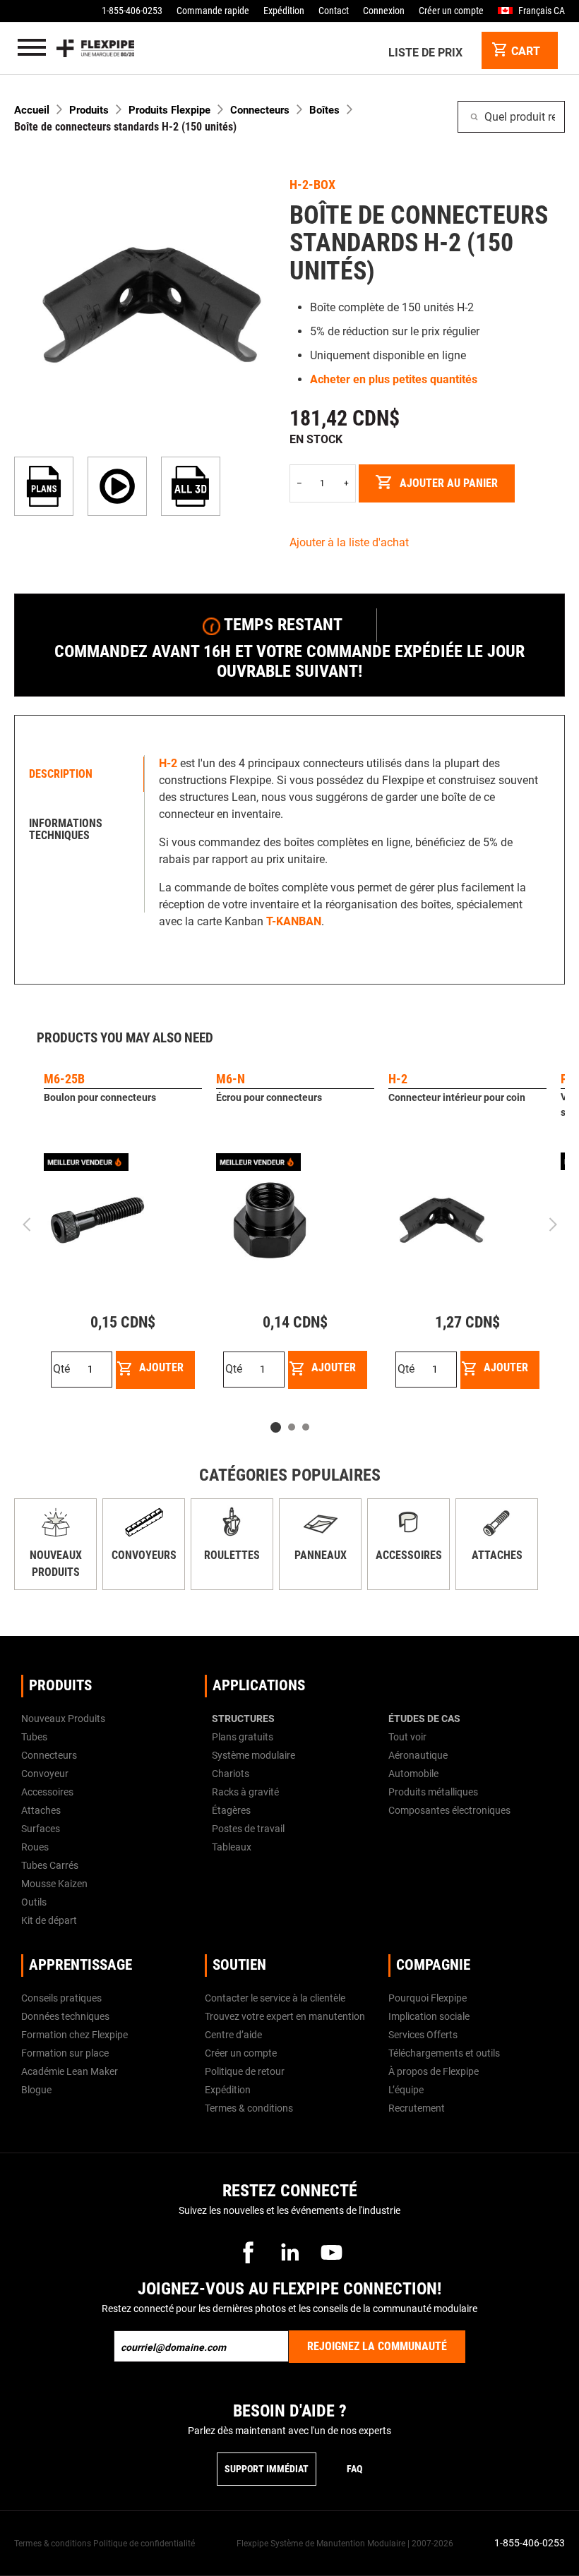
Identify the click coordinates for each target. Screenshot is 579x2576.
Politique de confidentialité (144, 2544)
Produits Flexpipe (169, 110)
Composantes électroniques (449, 1810)
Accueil (32, 110)
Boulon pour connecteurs (100, 1097)
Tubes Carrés (50, 1865)
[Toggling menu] (32, 48)
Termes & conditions (249, 2108)
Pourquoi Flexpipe (428, 1998)
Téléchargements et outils (444, 2053)
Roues (35, 1847)
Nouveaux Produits (63, 1719)
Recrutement (417, 2108)
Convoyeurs (144, 1555)
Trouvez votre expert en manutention (285, 2016)
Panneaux (321, 1555)
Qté (61, 1369)
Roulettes (232, 1555)
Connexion (384, 11)
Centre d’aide (233, 2035)
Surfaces (41, 1829)
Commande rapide (213, 11)
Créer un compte (451, 11)
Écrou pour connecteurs (269, 1097)
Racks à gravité (245, 1792)
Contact (334, 11)
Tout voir (407, 1737)
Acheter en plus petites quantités (394, 379)
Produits (89, 110)
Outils (34, 1902)
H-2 (398, 1079)
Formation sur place (65, 2053)
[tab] (83, 774)
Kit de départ (49, 1920)
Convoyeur (45, 1774)
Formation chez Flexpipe (74, 2035)
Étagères (231, 1810)
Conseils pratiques (61, 1998)
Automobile (413, 1774)
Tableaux (232, 1847)
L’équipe (406, 2090)
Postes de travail (248, 1829)
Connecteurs (260, 110)
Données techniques (65, 2016)
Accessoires (409, 1555)
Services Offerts (423, 2035)
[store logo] (95, 48)
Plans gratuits (243, 1737)
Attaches (497, 1555)
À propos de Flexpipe (434, 2071)
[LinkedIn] (289, 2252)
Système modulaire (253, 1755)
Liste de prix (425, 53)
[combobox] (511, 117)
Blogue (36, 2090)
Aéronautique (418, 1755)
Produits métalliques (433, 1792)
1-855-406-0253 (132, 11)
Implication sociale (429, 2016)
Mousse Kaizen (54, 1884)
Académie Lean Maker (70, 2071)
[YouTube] (331, 2252)
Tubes (34, 1737)
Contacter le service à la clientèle (275, 1998)
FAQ (354, 2469)
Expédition (284, 11)
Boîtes (324, 110)
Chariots (231, 1774)
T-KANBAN (294, 921)
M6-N (231, 1079)
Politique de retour (245, 2071)
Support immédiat (267, 2469)
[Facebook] (248, 2252)
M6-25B (64, 1079)
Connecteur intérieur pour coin (457, 1097)
